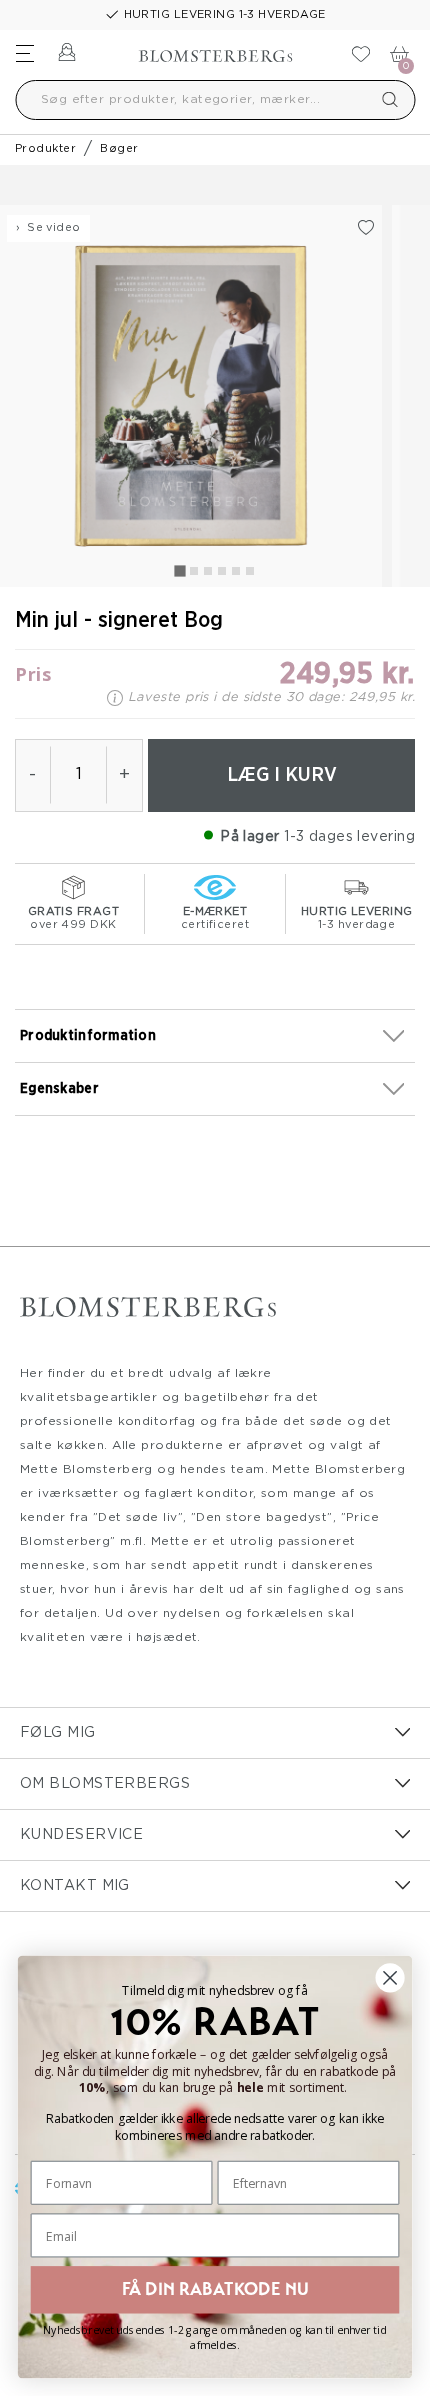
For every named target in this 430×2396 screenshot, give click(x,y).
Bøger (119, 149)
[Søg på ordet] (390, 100)
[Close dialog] (390, 1977)
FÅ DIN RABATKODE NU (215, 2289)
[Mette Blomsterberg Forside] (215, 50)
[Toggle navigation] (25, 52)
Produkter (45, 149)
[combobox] (215, 100)
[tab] (179, 570)
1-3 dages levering (349, 837)
